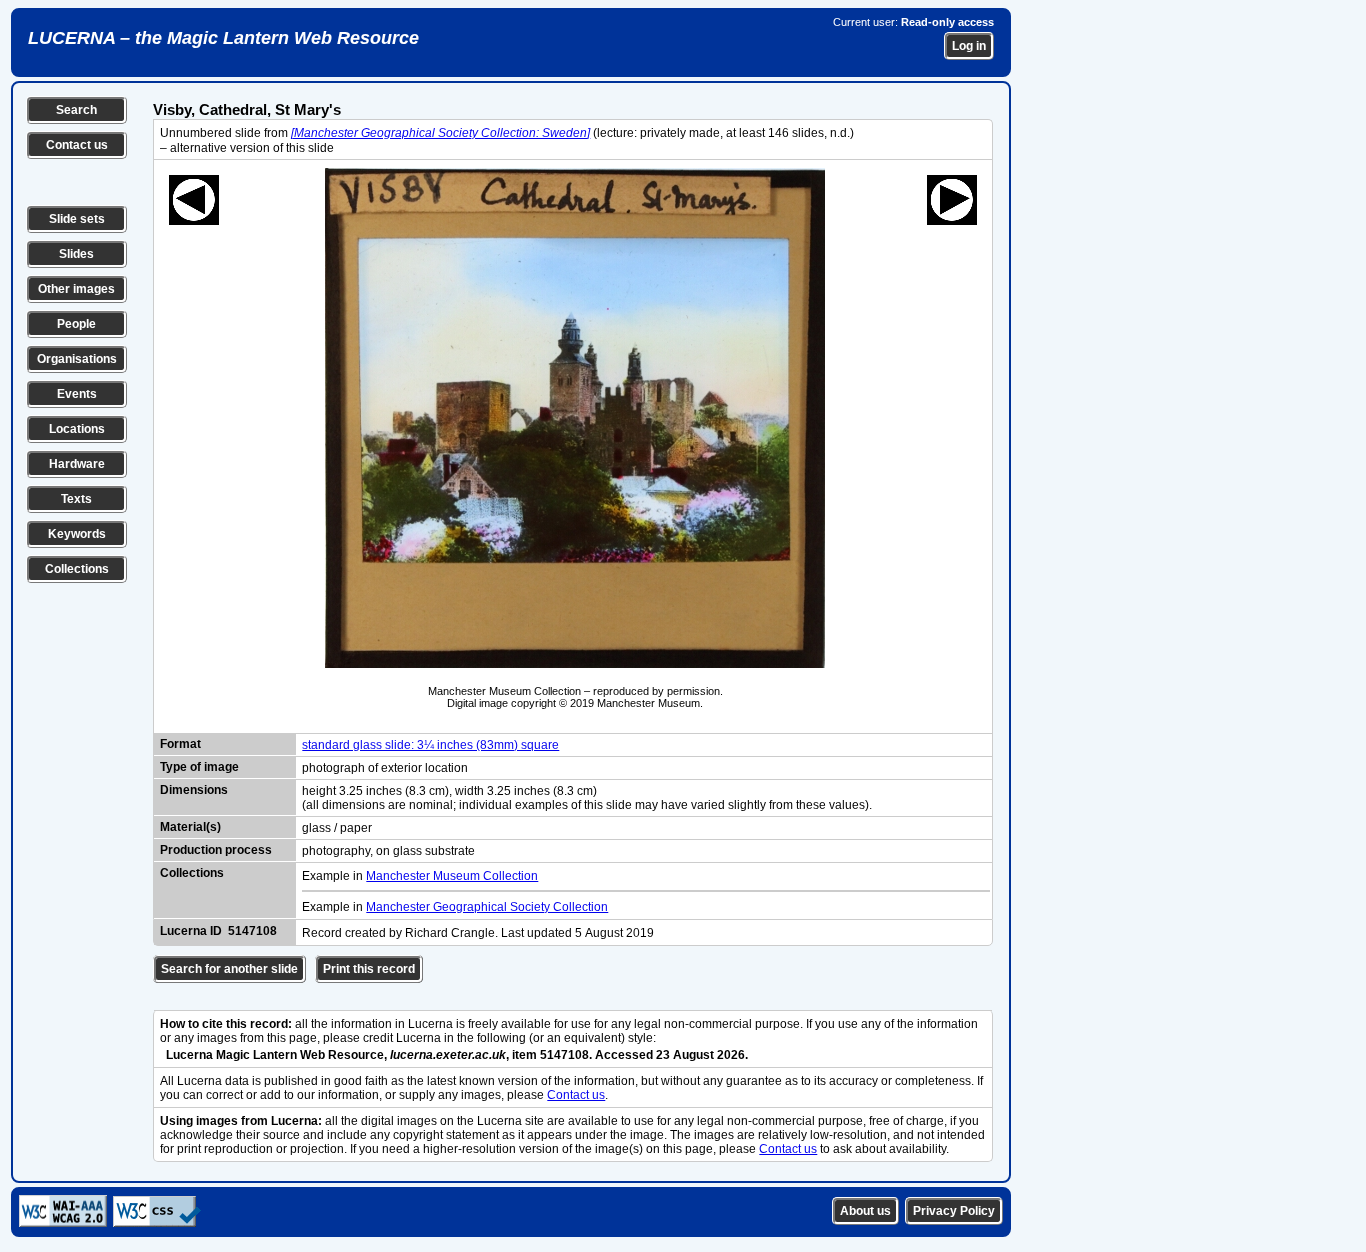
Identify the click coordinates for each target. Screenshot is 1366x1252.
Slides (76, 254)
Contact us (77, 145)
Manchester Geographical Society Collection (487, 907)
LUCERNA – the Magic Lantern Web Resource (223, 38)
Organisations (77, 359)
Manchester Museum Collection (452, 876)
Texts (76, 499)
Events (77, 394)
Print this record (369, 969)
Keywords (77, 534)
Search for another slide (229, 969)
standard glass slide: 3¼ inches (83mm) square (430, 745)
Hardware (77, 464)
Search (76, 110)
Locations (77, 429)
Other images (76, 289)
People (76, 324)
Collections (77, 569)
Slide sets (77, 219)
